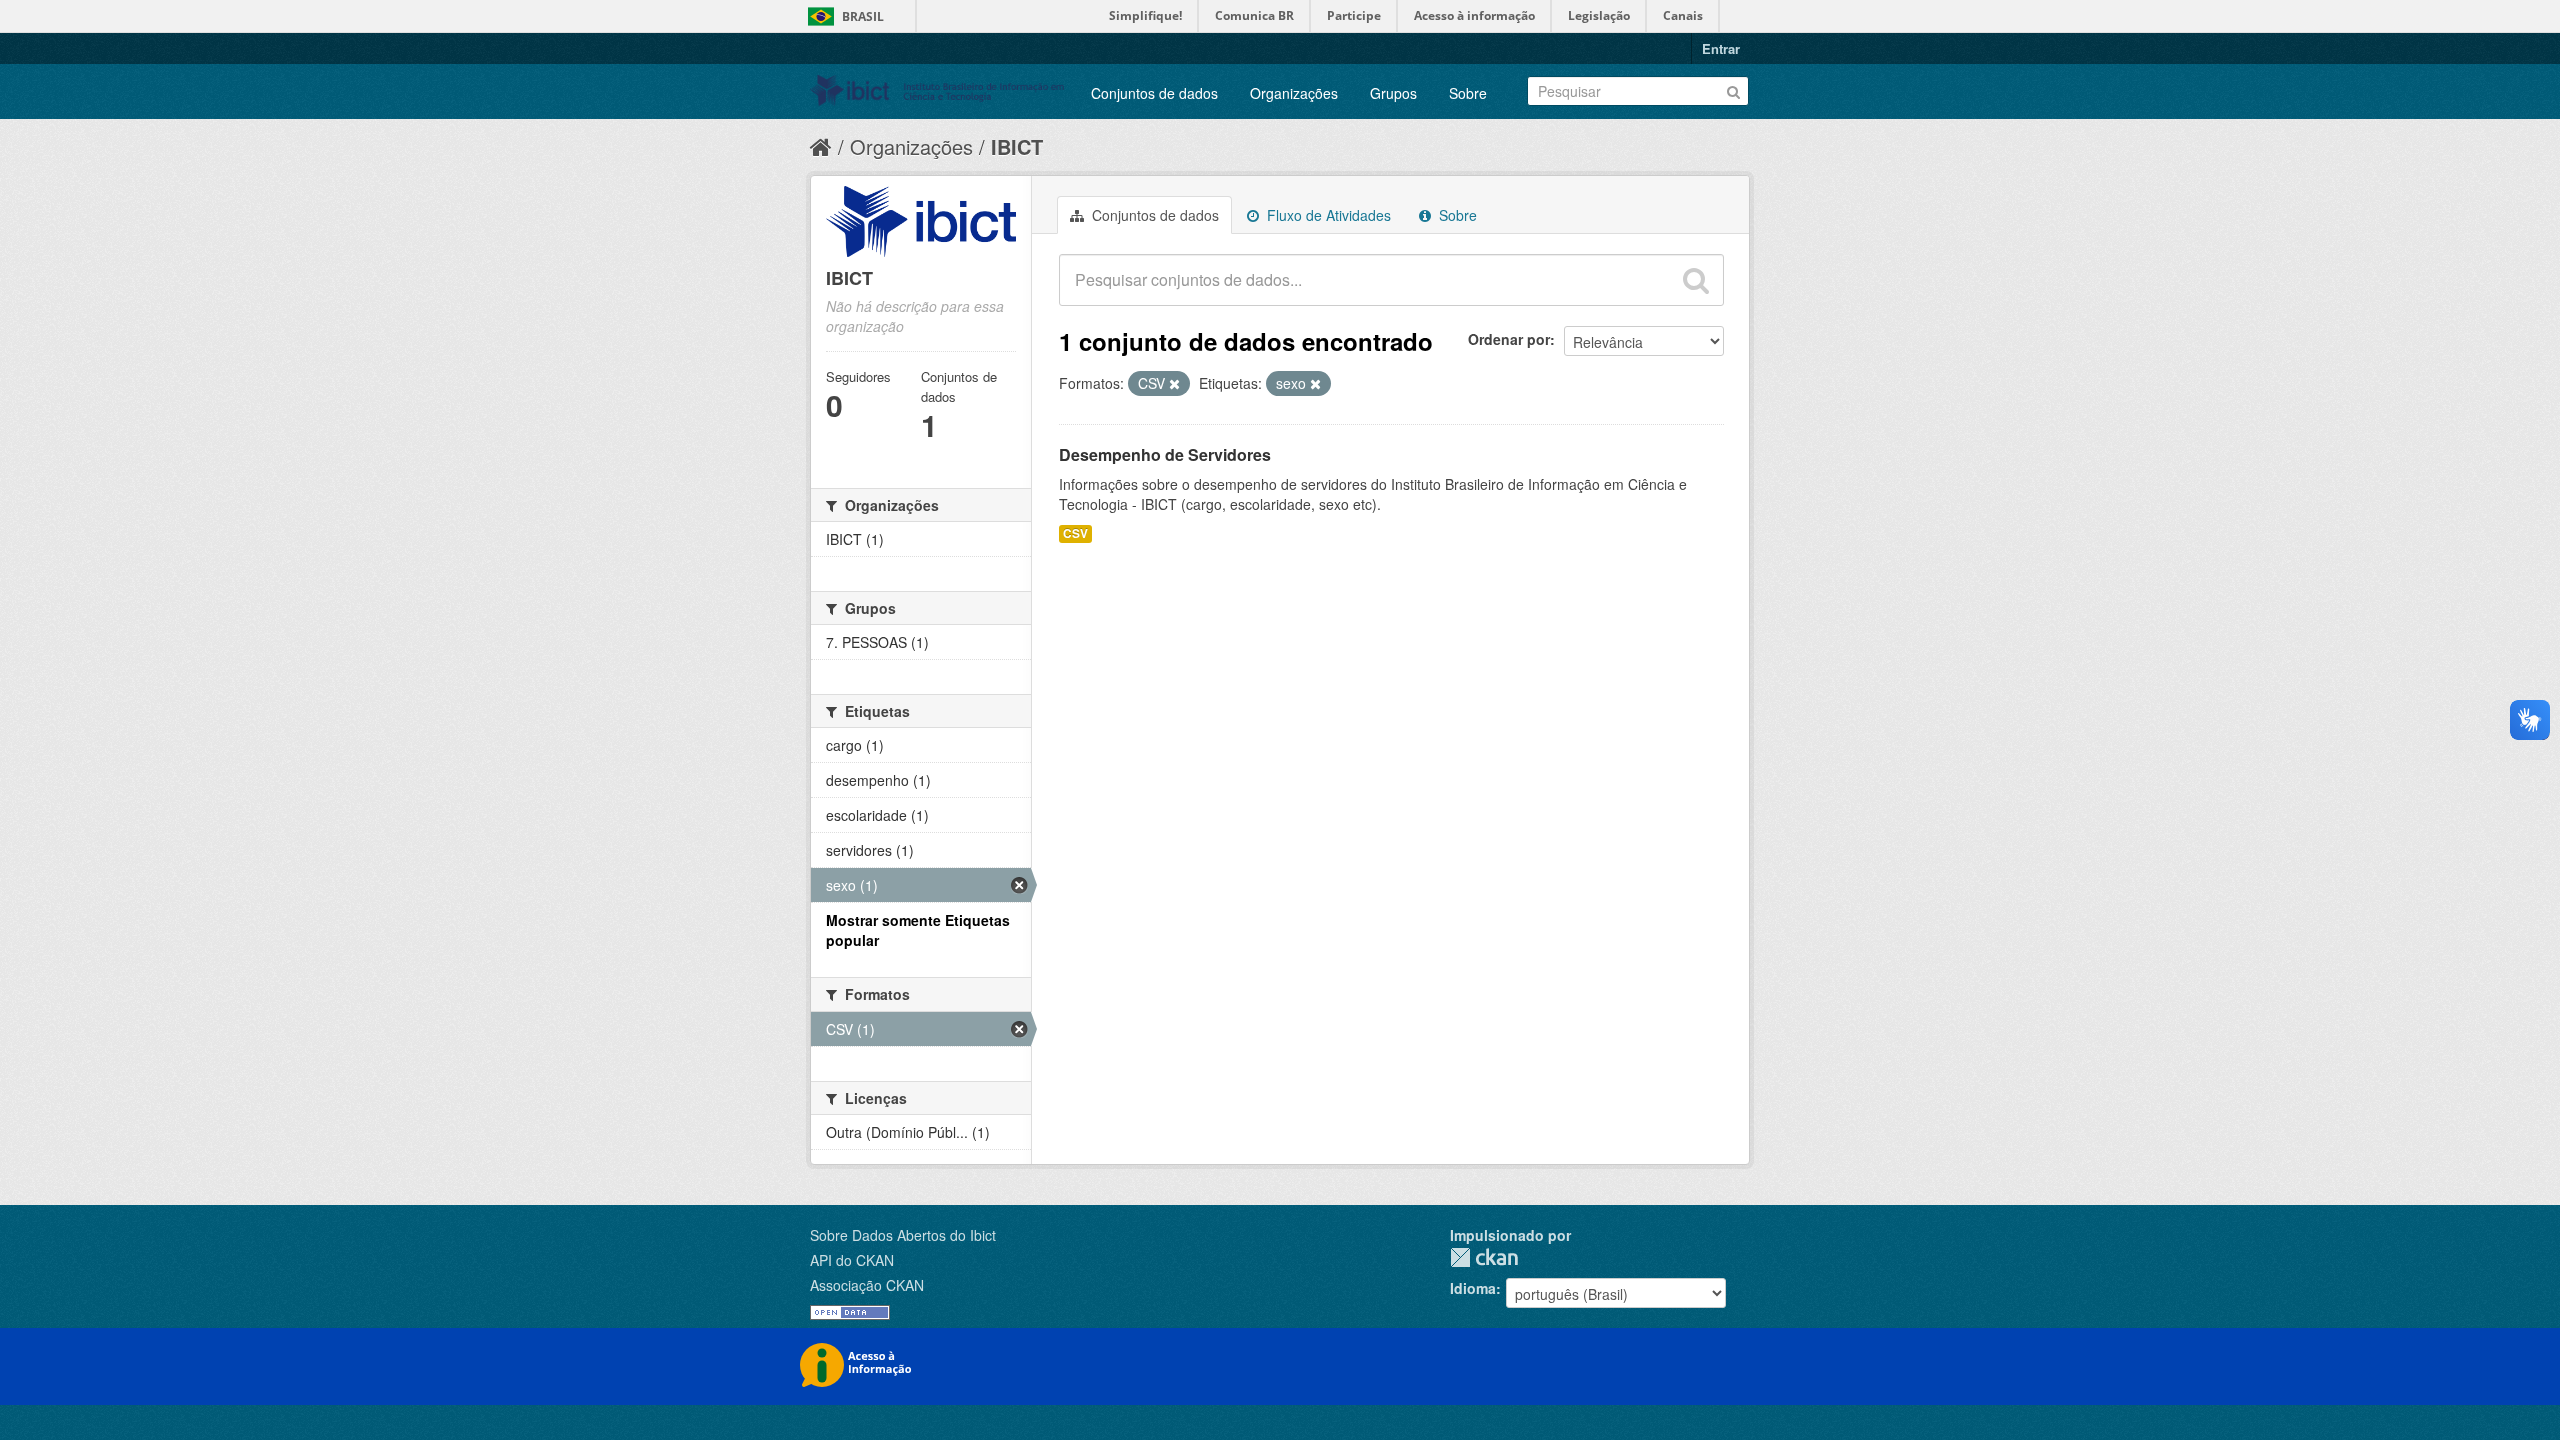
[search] (1696, 280)
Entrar (1721, 48)
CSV (1075, 533)
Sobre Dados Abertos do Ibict (903, 1235)
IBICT (1017, 146)
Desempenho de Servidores (1165, 454)
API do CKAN (852, 1260)
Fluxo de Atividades (1327, 215)
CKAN (1484, 1257)
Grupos (1393, 93)
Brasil (863, 16)
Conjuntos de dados (1154, 93)
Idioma (1473, 1288)
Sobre (1468, 93)
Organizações (1294, 93)
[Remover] (1174, 384)
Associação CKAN (867, 1285)
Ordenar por (1509, 339)
